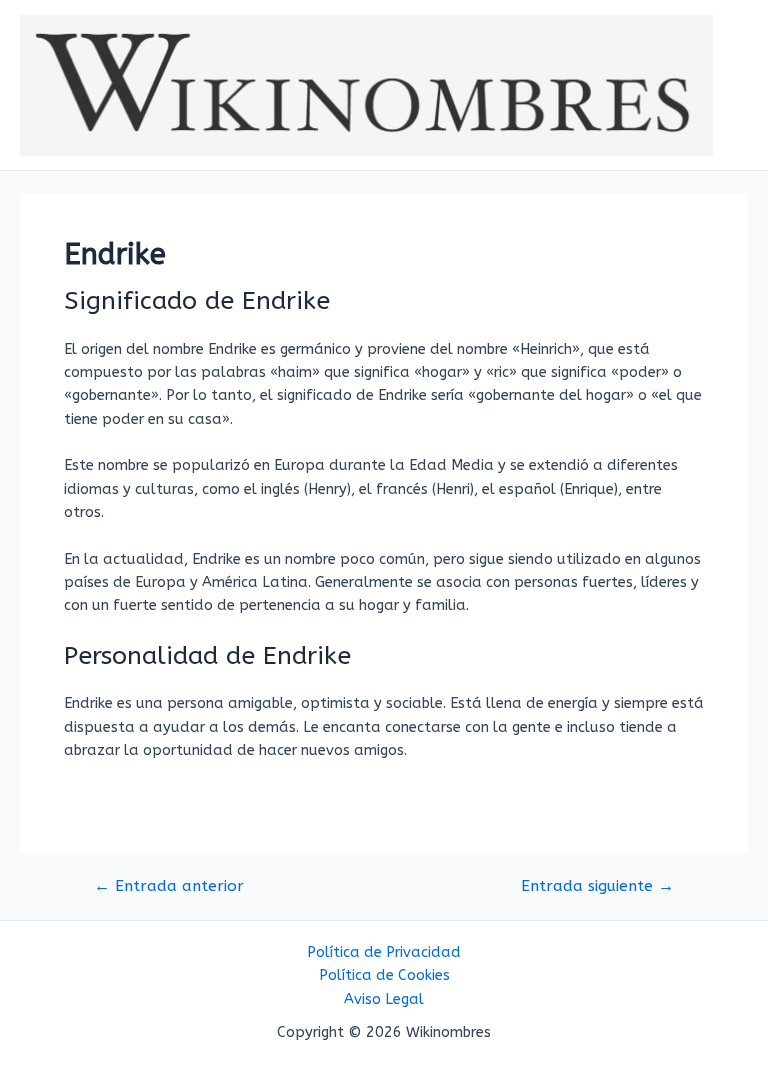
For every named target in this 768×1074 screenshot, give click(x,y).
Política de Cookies (384, 975)
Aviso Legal (384, 999)
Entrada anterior (169, 887)
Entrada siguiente (597, 887)
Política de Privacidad (384, 952)
